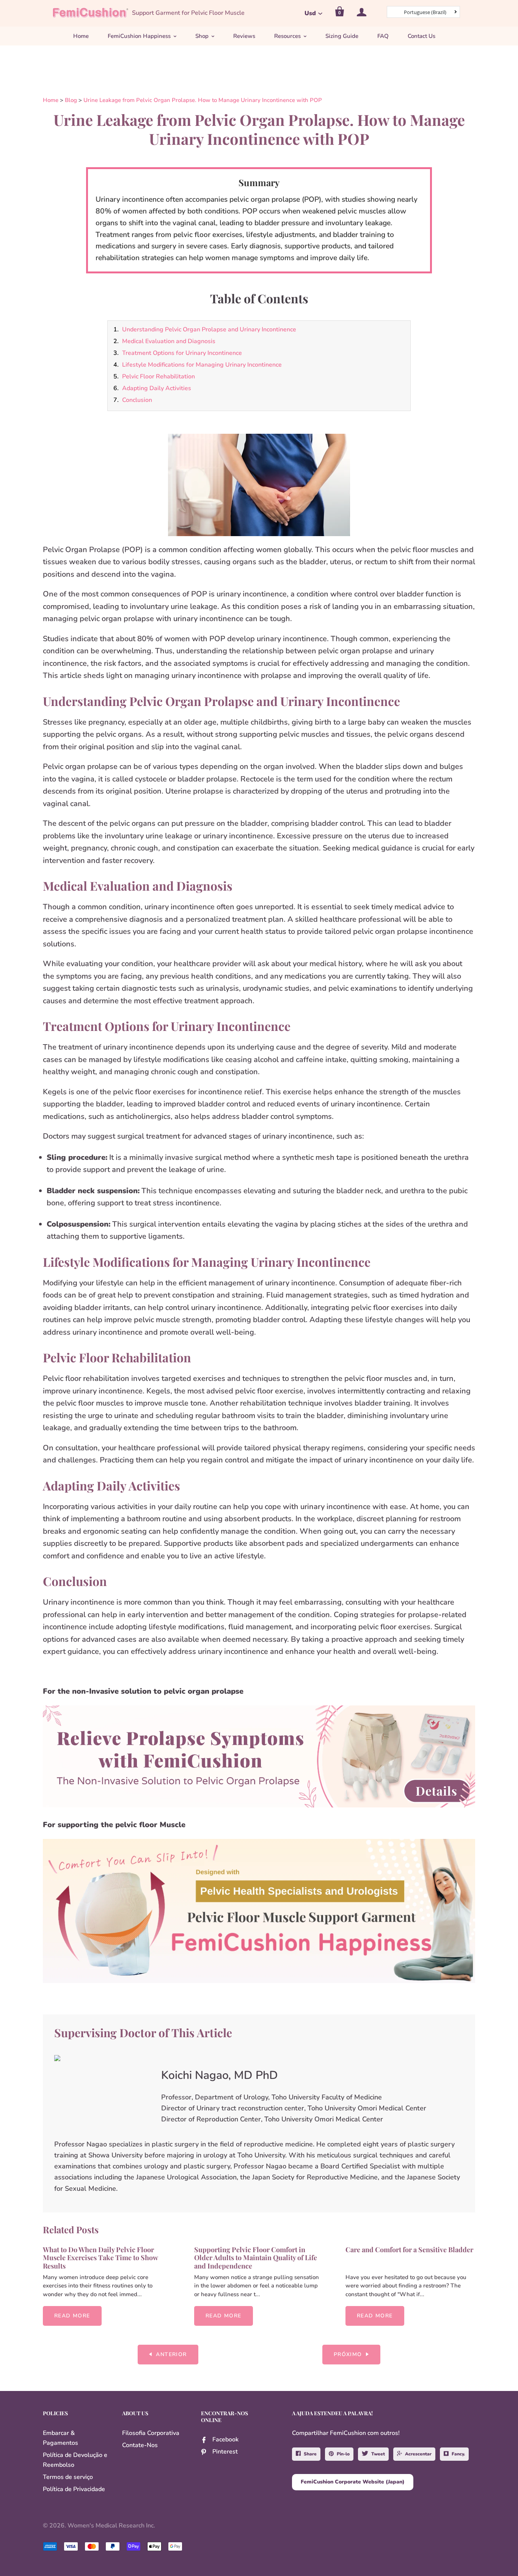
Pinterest (225, 2452)
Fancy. (458, 2454)
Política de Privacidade (74, 2489)
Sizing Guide (342, 36)
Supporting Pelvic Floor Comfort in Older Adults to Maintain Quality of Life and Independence (256, 2258)
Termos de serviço (68, 2477)
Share (310, 2454)
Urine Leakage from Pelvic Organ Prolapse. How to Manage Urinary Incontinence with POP (203, 100)
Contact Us (421, 36)
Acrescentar (418, 2454)
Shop (202, 36)
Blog (71, 100)
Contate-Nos (140, 2445)
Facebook (225, 2440)
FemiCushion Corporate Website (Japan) (353, 2482)
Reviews (244, 36)
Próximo (348, 2354)
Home (81, 36)
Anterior (171, 2354)
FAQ (383, 36)
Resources (287, 36)
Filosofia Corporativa (151, 2433)
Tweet (378, 2454)
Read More (72, 2316)
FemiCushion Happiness (139, 36)
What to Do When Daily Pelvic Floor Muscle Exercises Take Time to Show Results (100, 2258)
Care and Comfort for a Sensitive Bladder (409, 2250)
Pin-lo (343, 2454)
